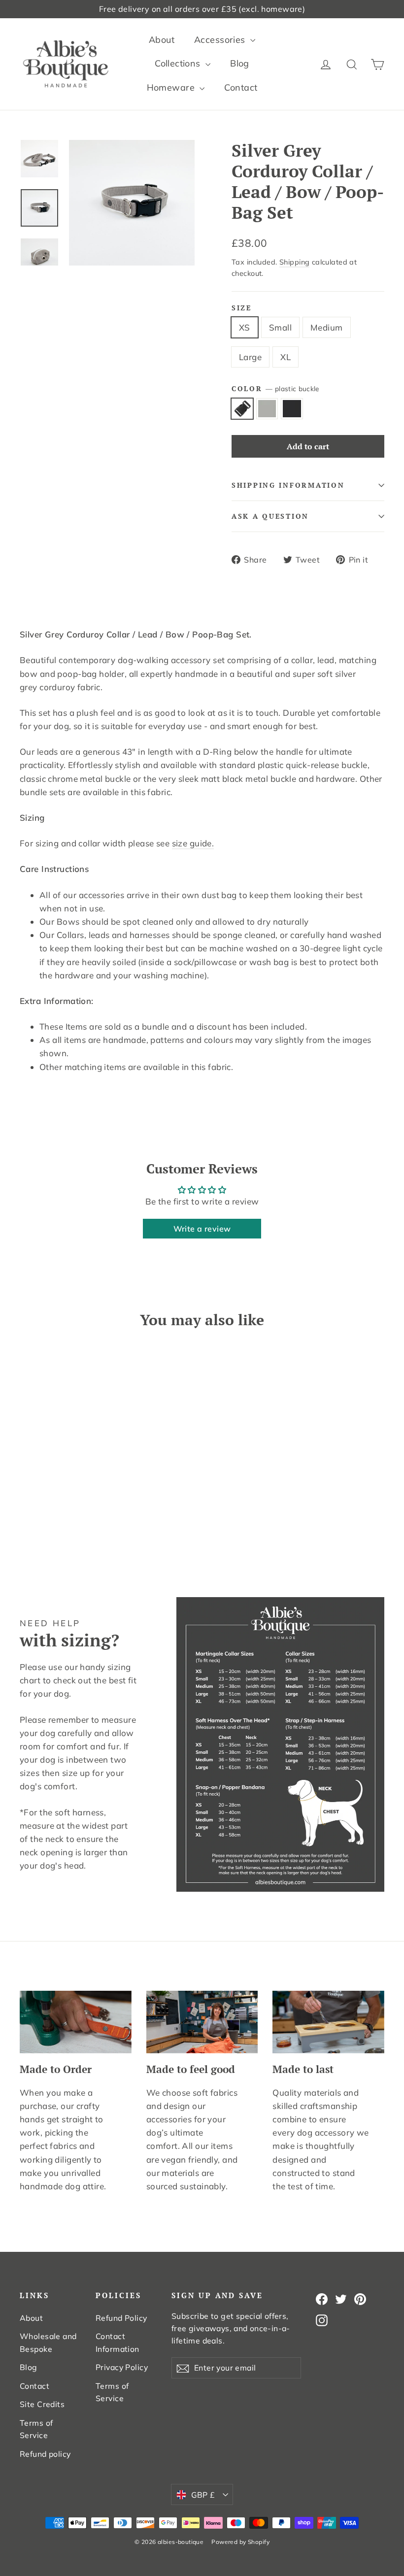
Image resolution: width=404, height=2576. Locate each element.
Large (250, 357)
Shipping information (288, 485)
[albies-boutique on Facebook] (322, 2298)
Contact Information (118, 2342)
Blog (240, 63)
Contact (241, 87)
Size (242, 308)
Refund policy (45, 2454)
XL (286, 357)
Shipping (294, 262)
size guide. (193, 843)
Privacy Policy (122, 2367)
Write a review (202, 1229)
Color (275, 389)
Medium (327, 327)
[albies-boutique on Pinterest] (360, 2298)
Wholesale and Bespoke (48, 2342)
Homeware (172, 87)
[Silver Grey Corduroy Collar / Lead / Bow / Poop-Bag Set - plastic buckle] (26, 1522)
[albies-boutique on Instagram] (322, 2319)
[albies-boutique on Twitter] (341, 2298)
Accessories (221, 40)
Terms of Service (36, 2429)
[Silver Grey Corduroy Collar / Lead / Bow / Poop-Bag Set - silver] (38, 1522)
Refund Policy (121, 2318)
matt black (292, 409)
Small (280, 327)
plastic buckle (242, 409)
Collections (179, 63)
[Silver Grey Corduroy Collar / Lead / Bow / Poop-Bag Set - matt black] (50, 1522)
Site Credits (42, 2404)
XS (245, 327)
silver (267, 409)
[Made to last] (328, 2022)
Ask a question (270, 516)
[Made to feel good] (202, 2022)
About (162, 40)
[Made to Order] (76, 2022)
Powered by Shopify (240, 2542)
